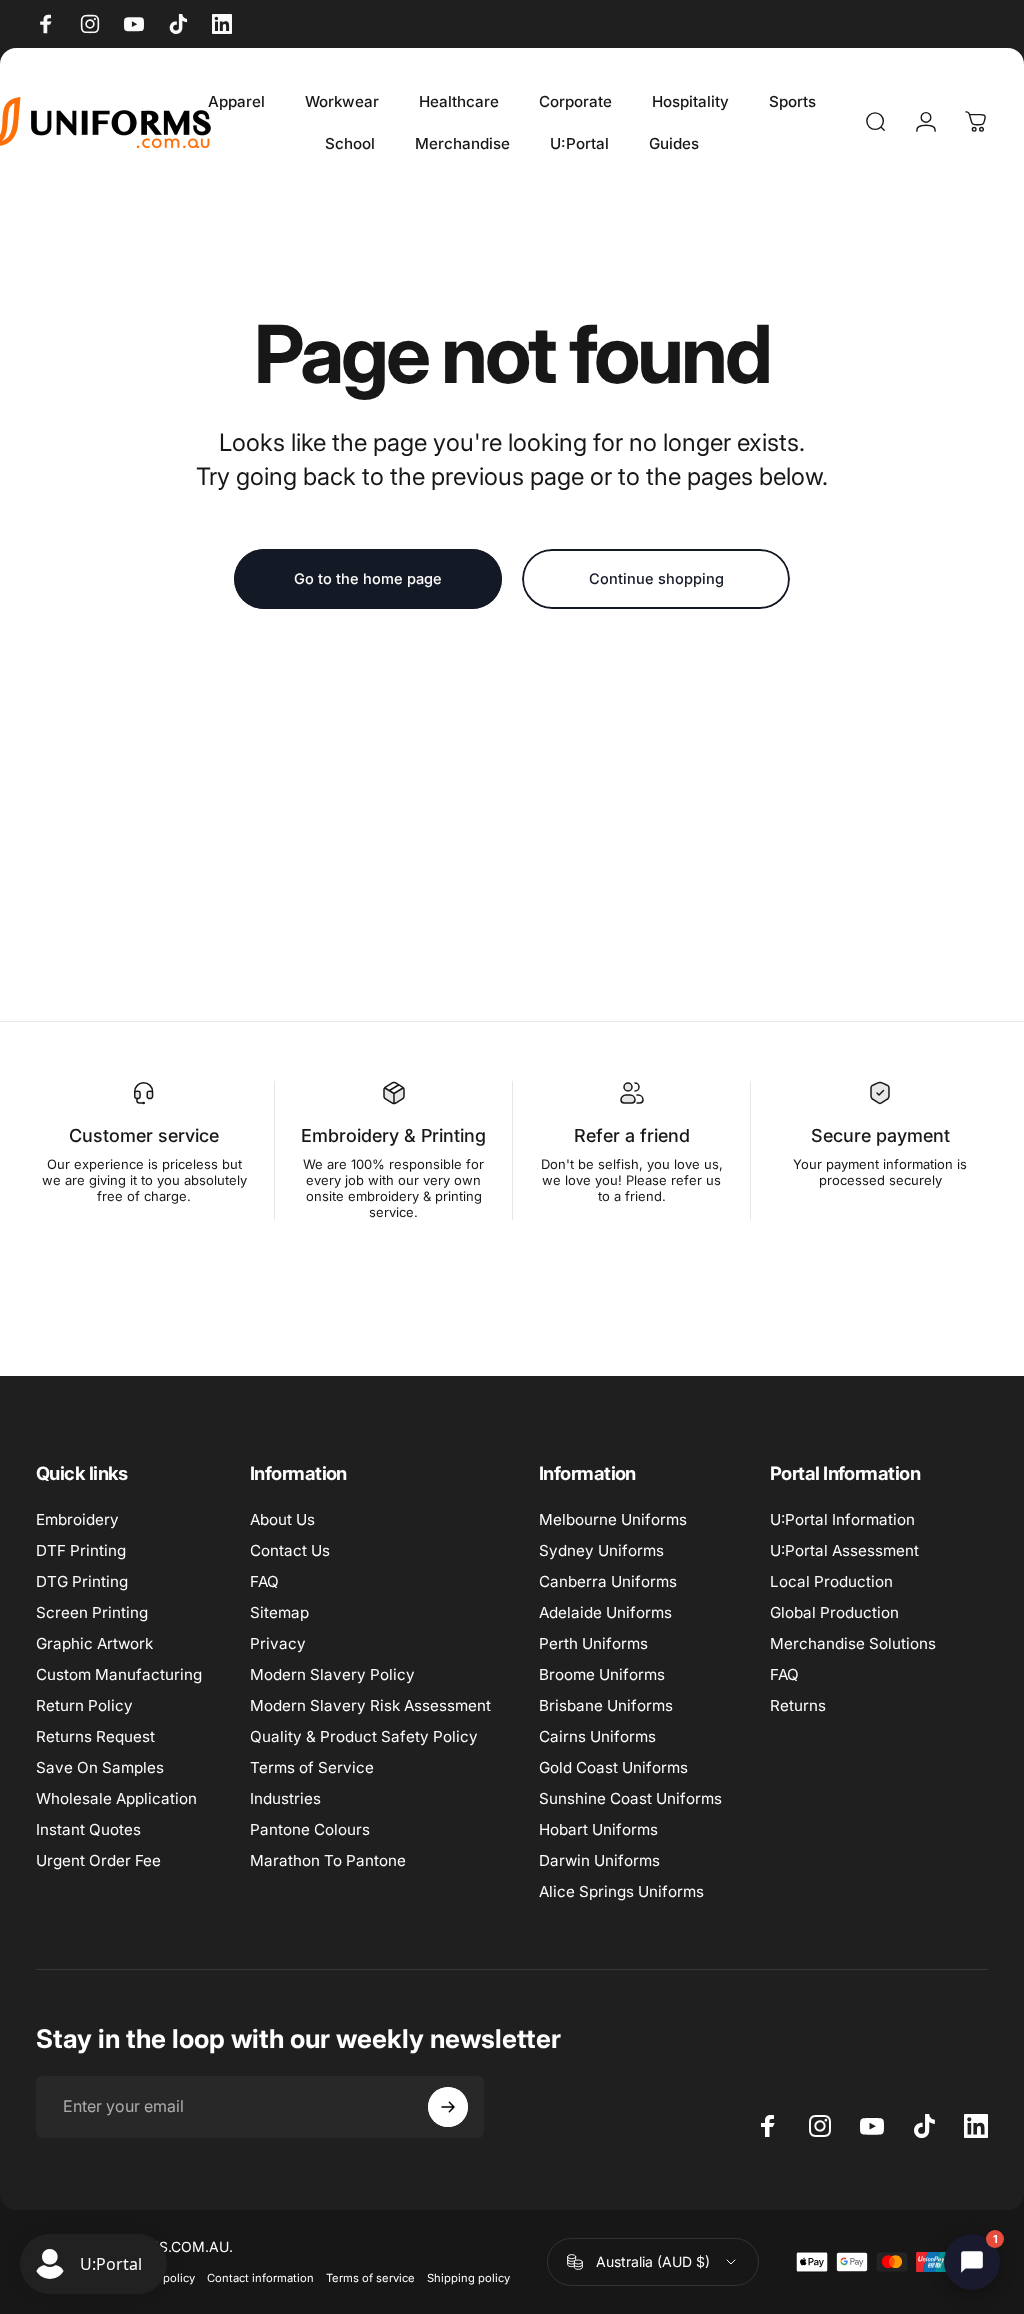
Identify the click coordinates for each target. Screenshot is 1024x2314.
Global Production (834, 1612)
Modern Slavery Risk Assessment (370, 1705)
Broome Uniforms (602, 1674)
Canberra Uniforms (608, 1581)
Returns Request (95, 1736)
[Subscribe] (448, 2107)
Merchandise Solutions (853, 1643)
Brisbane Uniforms (606, 1705)
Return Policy (84, 1705)
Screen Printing (92, 1612)
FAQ (264, 1581)
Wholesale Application (116, 1798)
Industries (285, 1798)
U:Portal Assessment (844, 1550)
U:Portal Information (842, 1519)
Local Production (831, 1581)
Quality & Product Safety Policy (364, 1736)
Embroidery (77, 1519)
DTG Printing (82, 1581)
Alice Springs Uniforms (621, 1891)
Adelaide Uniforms (605, 1612)
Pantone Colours (310, 1829)
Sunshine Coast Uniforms (630, 1798)
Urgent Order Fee (98, 1860)
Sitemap (279, 1612)
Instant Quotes (88, 1829)
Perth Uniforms (593, 1643)
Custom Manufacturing (119, 1674)
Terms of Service (312, 1767)
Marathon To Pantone (328, 1860)
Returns (798, 1705)
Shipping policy (468, 2278)
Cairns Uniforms (597, 1736)
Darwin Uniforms (599, 1860)
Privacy (278, 1643)
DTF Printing (81, 1550)
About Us (282, 1519)
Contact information (260, 2278)
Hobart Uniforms (598, 1829)
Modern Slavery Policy (332, 1674)
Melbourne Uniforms (613, 1519)
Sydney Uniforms (601, 1550)
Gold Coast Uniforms (613, 1767)
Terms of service (370, 2278)
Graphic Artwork (94, 1643)
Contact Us (290, 1550)
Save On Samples (100, 1767)
